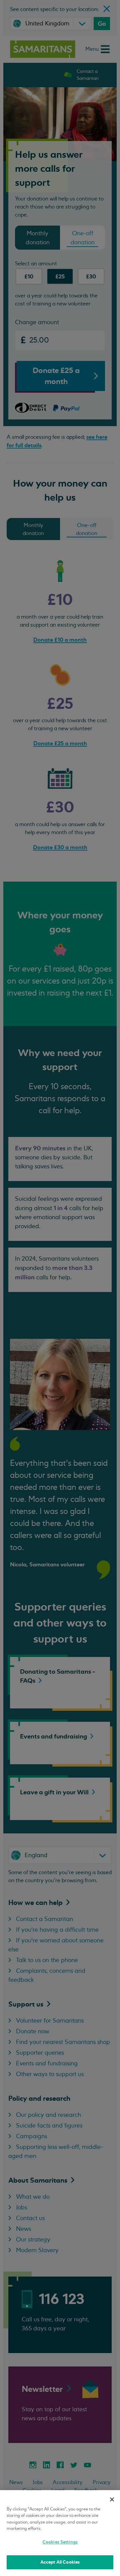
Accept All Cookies (60, 2562)
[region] (60, 2533)
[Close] (112, 2499)
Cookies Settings (60, 2542)
